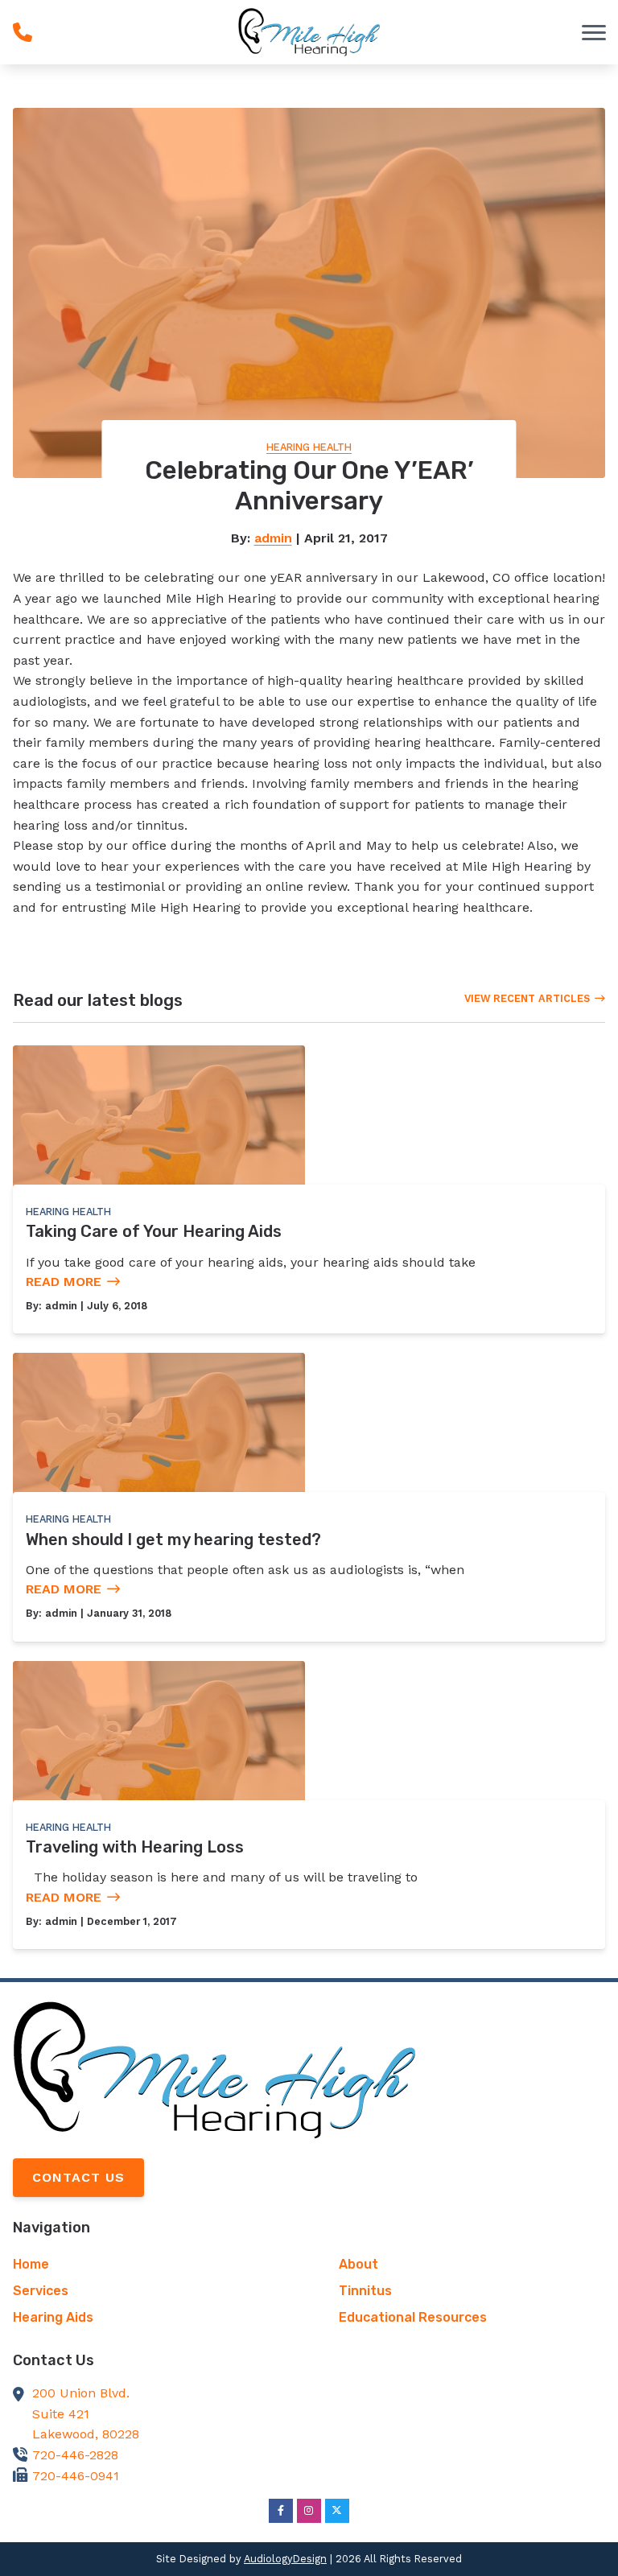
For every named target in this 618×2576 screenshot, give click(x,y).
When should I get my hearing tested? (173, 1539)
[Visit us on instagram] (309, 2511)
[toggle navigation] (594, 32)
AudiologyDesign (285, 2559)
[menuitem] (146, 2265)
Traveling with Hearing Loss (135, 1847)
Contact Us (78, 2177)
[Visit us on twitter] (337, 2511)
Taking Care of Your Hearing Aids (154, 1231)
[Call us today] (23, 32)
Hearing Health (309, 447)
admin (273, 538)
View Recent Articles (527, 998)
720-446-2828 (75, 2455)
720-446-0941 (76, 2476)
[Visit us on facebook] (281, 2511)
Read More (64, 1282)
